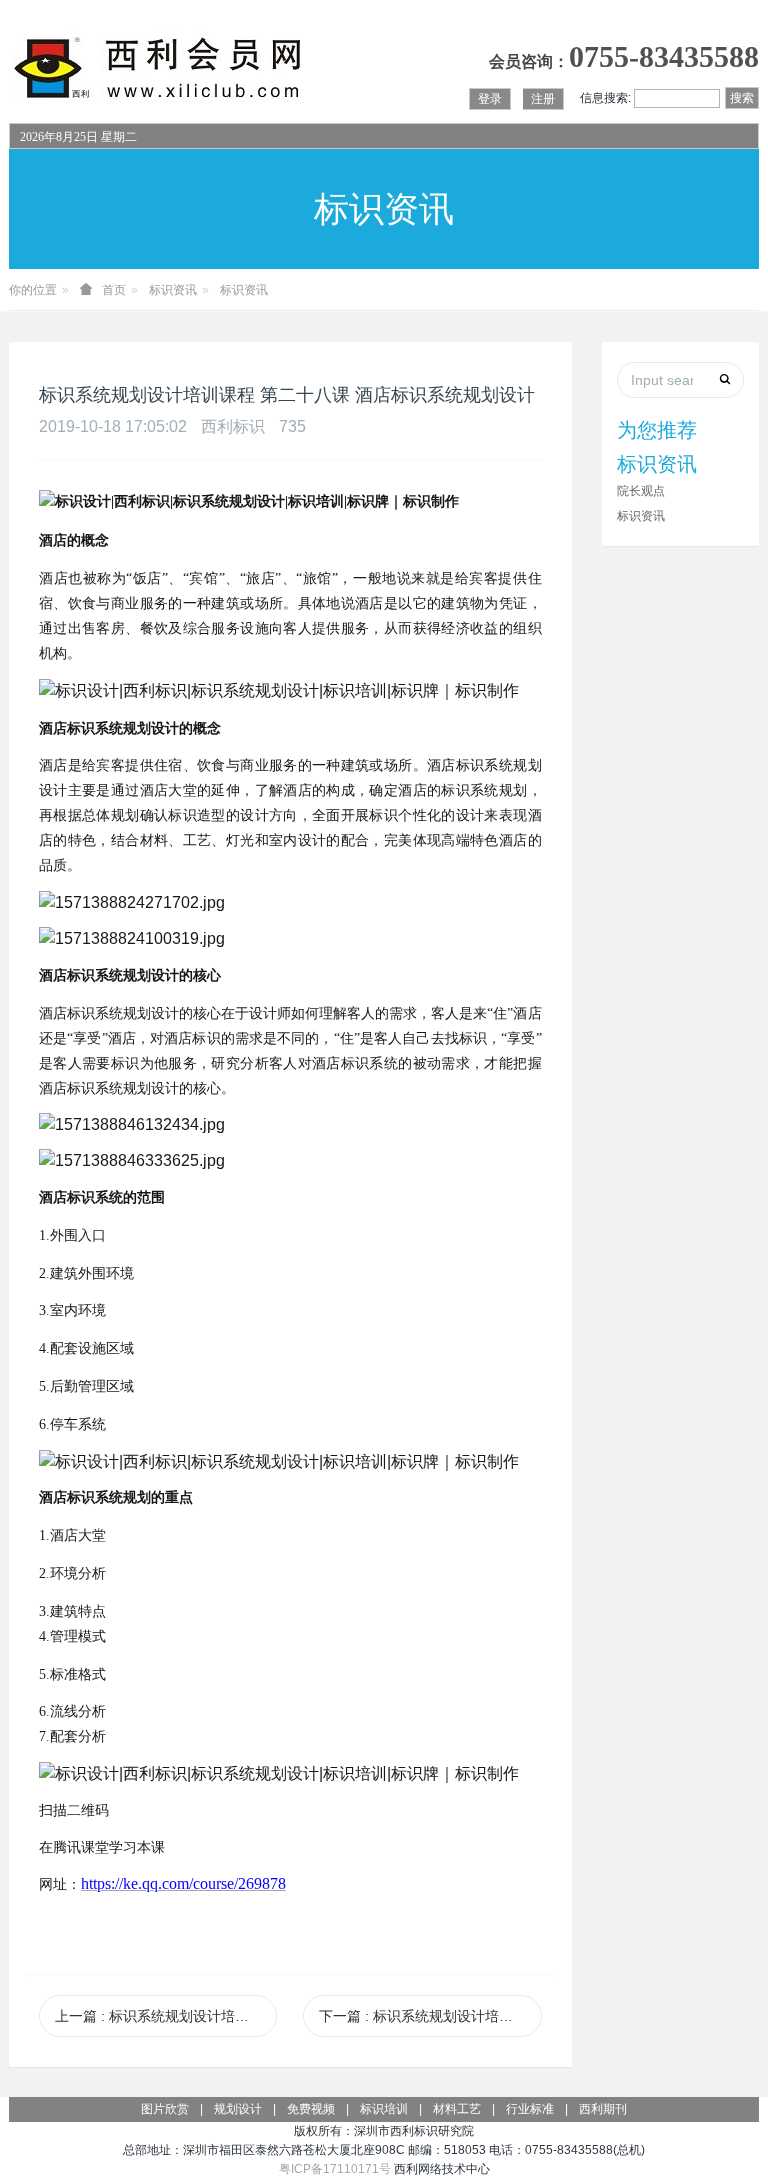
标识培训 (384, 2109)
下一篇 (430, 2016)
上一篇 (166, 2016)
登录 (490, 99)
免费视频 (311, 2109)
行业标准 (530, 2109)
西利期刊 (603, 2109)
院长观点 (641, 491)
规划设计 (238, 2109)
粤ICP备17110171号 (335, 2169)
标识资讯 (173, 290)
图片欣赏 (165, 2109)
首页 (114, 290)
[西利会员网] (159, 68)
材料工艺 (457, 2109)
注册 (543, 99)
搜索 (742, 98)
